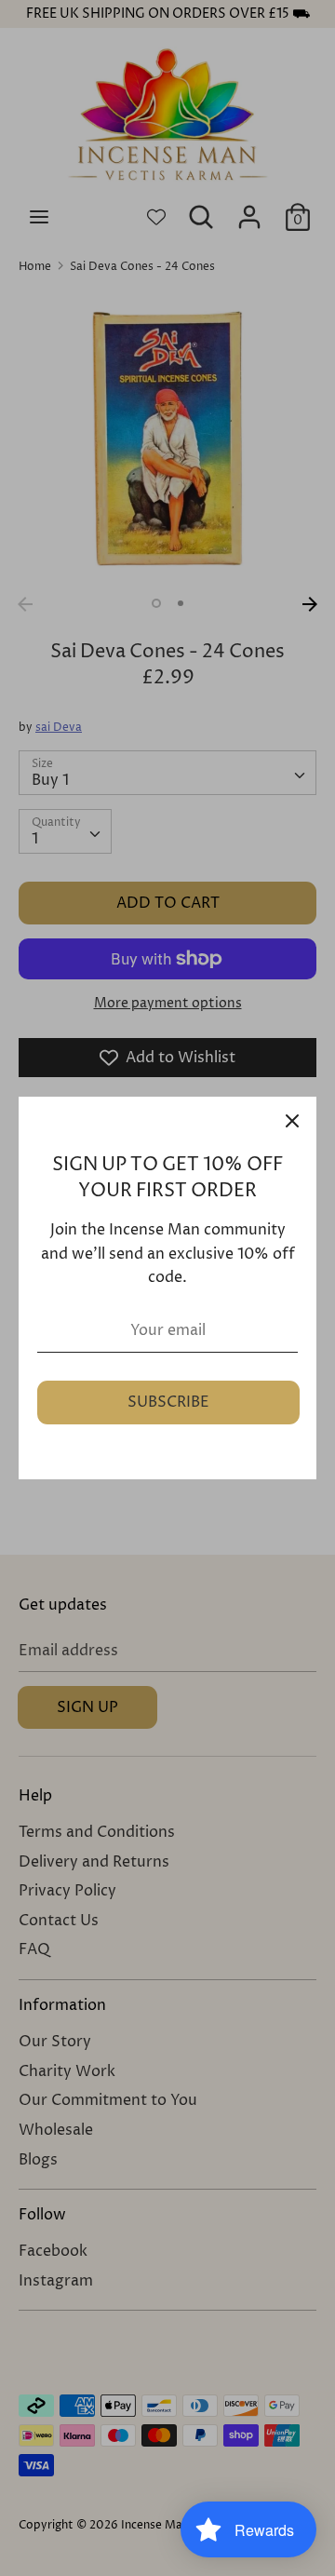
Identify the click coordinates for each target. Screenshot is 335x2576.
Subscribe (168, 1402)
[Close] (292, 1121)
